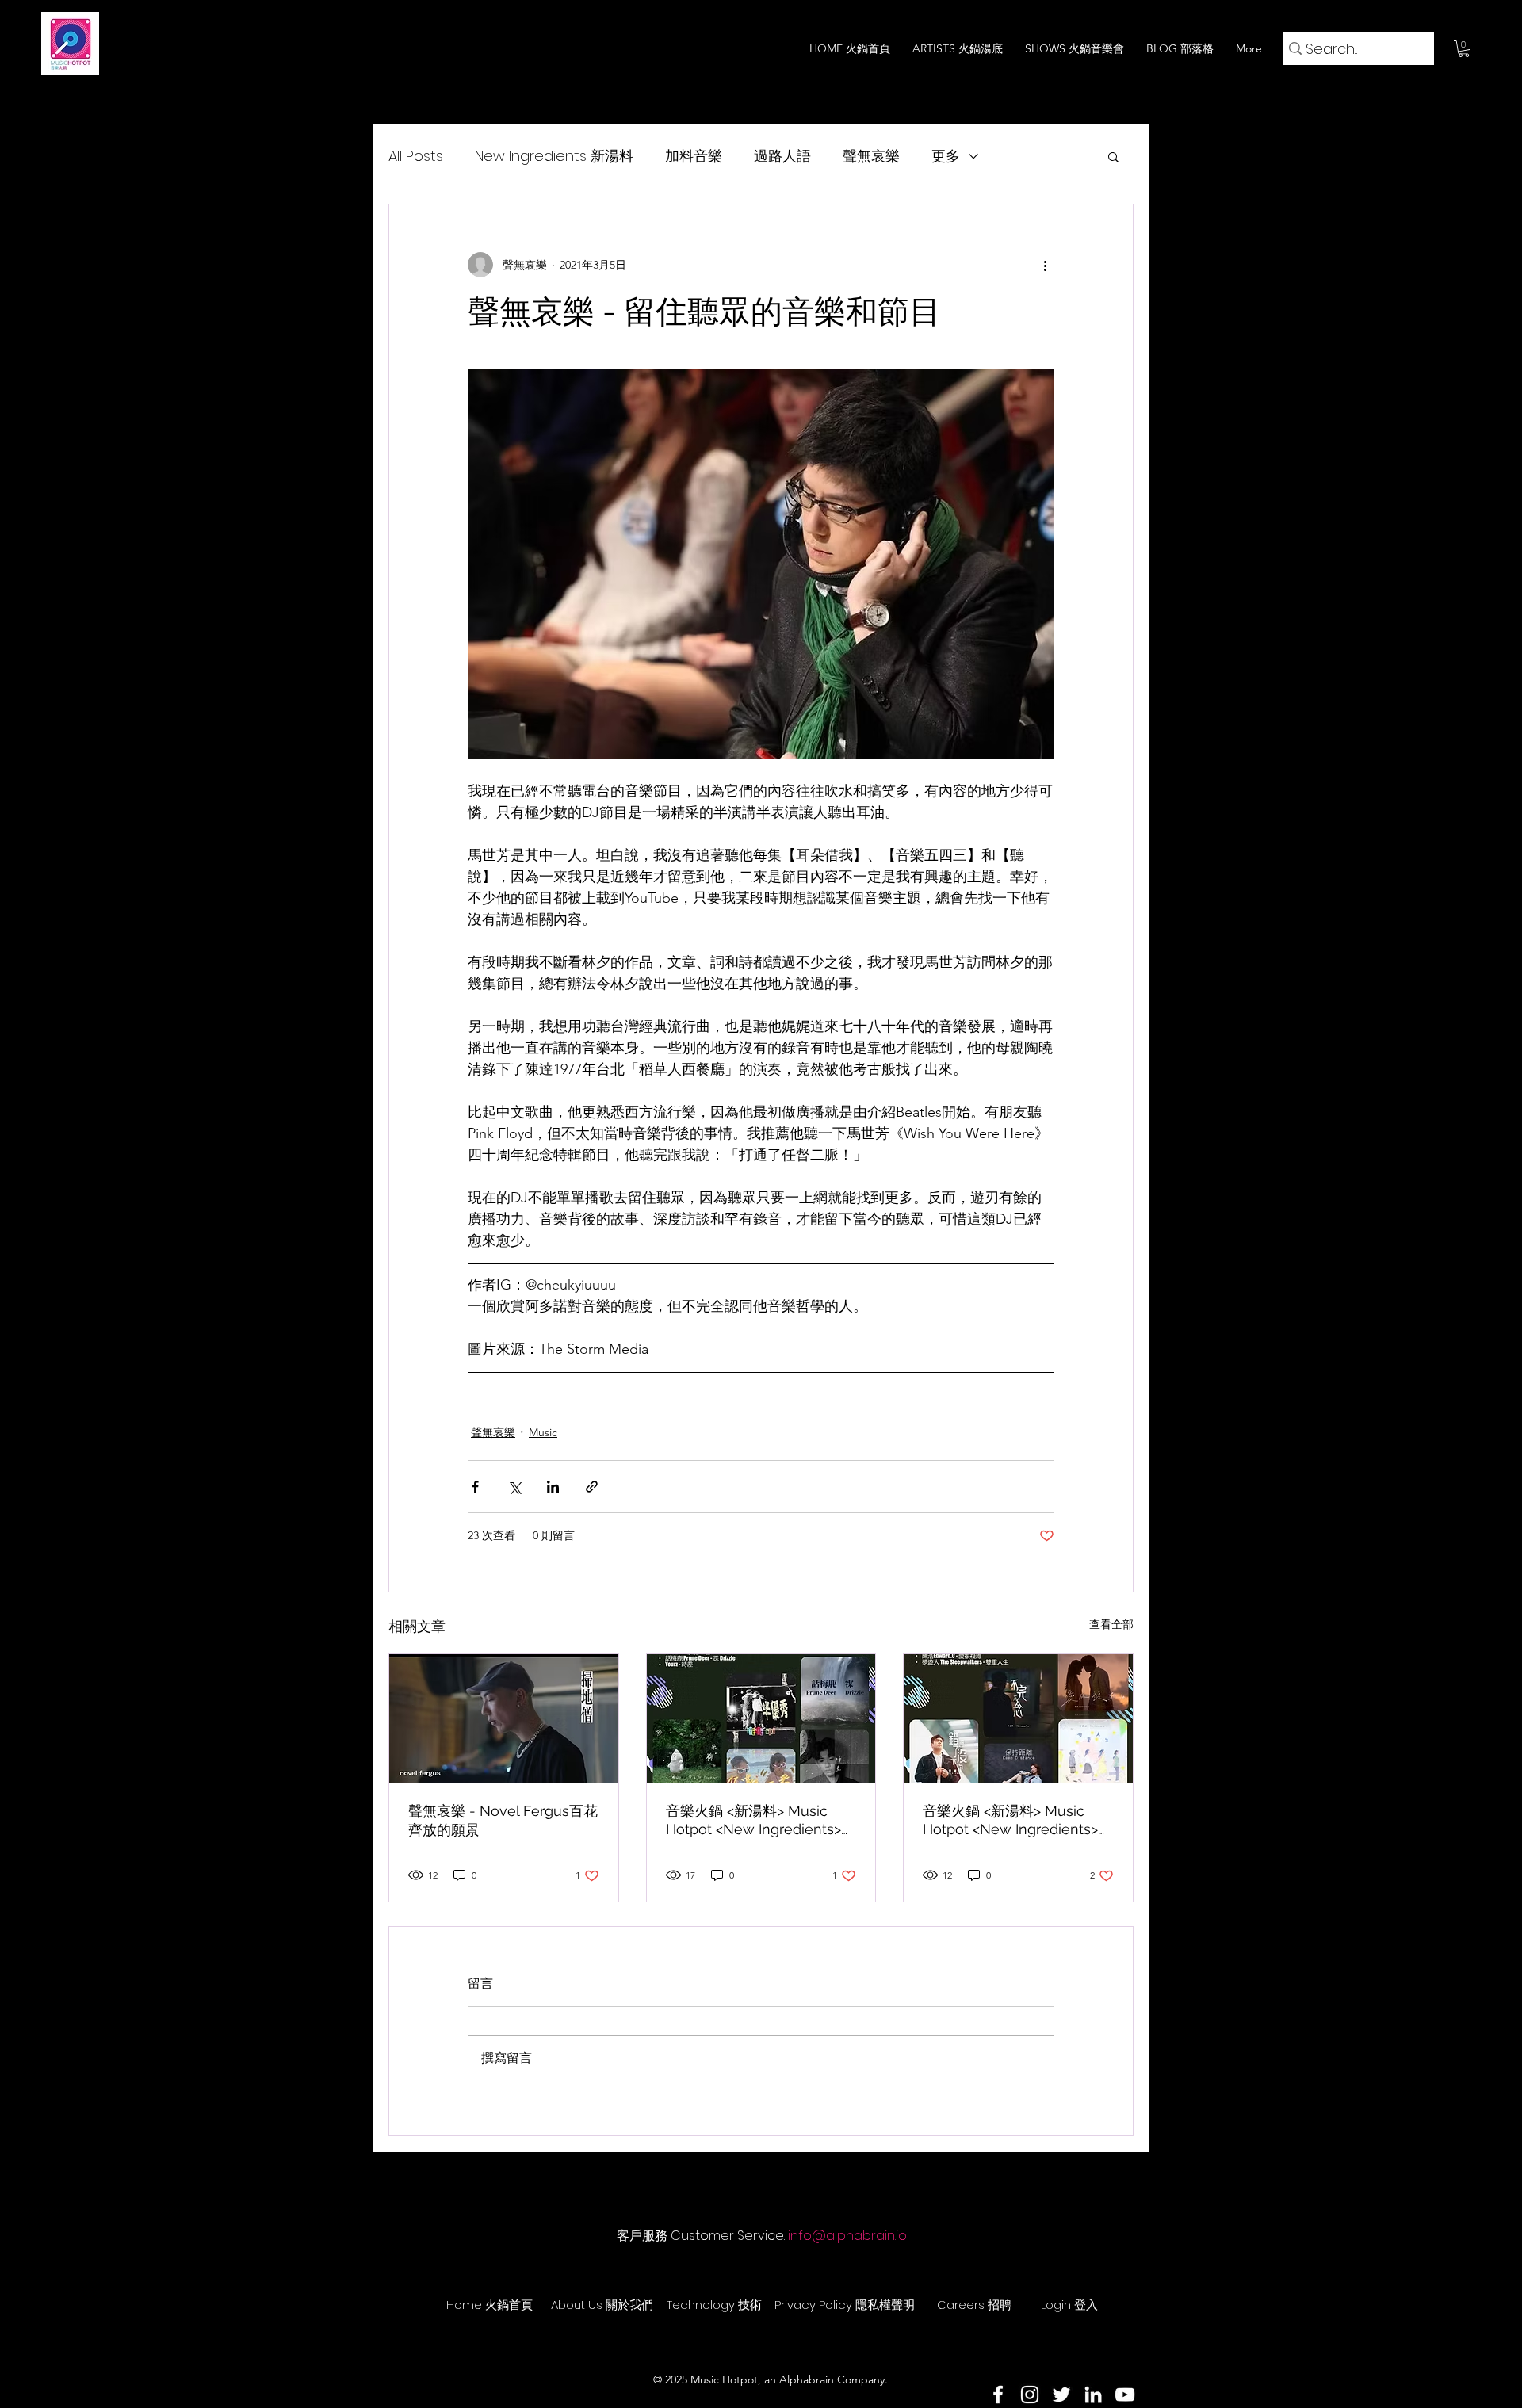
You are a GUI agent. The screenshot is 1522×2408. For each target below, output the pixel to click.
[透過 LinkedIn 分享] (553, 1487)
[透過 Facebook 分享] (475, 1487)
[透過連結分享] (592, 1487)
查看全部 (1111, 1624)
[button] (1464, 49)
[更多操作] (1045, 265)
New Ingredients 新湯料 (554, 156)
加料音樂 (694, 156)
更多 (946, 156)
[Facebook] (998, 2395)
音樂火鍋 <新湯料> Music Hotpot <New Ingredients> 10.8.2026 (1010, 1820)
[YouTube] (1125, 2395)
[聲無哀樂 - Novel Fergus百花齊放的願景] (504, 1718)
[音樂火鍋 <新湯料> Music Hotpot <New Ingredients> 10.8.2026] (1018, 1718)
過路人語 (782, 156)
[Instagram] (1030, 2395)
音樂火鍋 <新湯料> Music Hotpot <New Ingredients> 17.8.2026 (753, 1820)
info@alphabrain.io (847, 2236)
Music (543, 1432)
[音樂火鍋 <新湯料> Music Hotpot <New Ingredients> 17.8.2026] (761, 1718)
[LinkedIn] (1093, 2395)
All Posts (416, 156)
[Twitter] (1061, 2395)
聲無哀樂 (871, 156)
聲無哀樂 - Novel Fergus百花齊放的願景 (503, 1820)
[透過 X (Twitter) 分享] (514, 1487)
